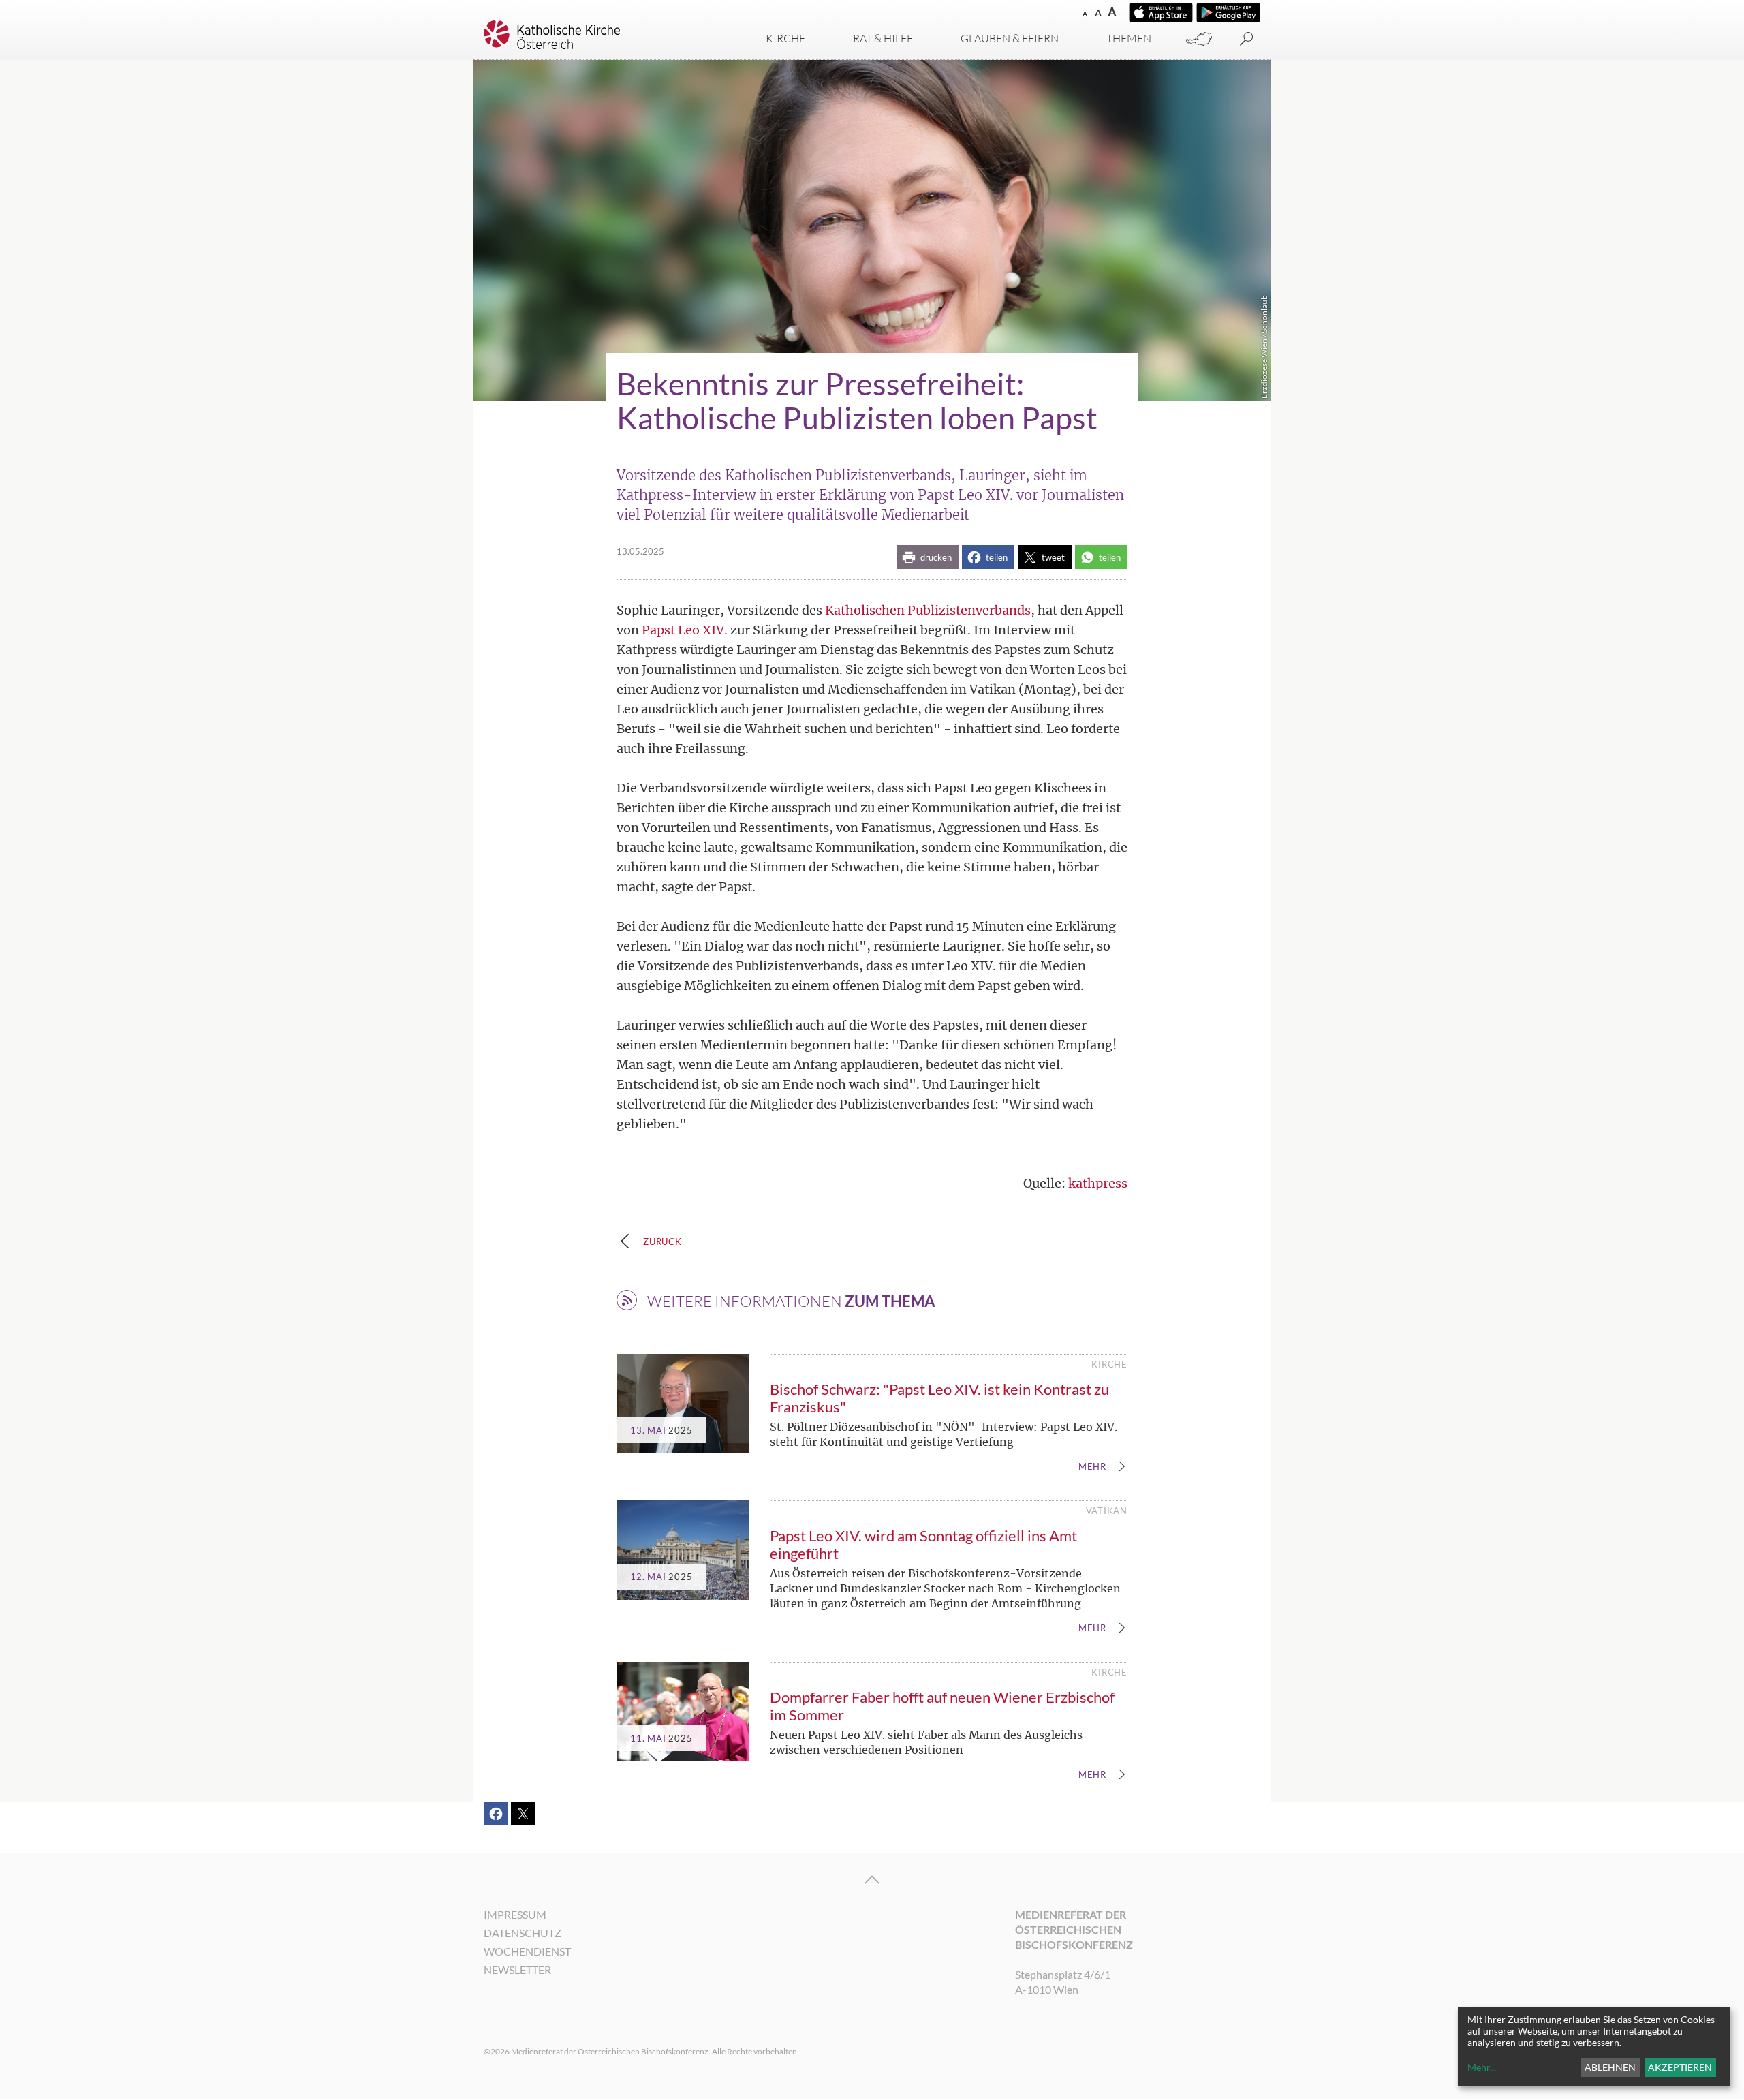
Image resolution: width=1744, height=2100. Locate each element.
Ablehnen (1610, 2067)
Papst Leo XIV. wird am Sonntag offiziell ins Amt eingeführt (923, 1544)
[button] (928, 557)
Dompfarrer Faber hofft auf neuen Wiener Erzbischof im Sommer (942, 1706)
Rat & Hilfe (883, 38)
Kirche (785, 38)
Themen (1129, 38)
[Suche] (1247, 39)
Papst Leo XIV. (685, 630)
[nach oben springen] (872, 1880)
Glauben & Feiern (1010, 38)
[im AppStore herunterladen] (1161, 13)
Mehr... (1482, 2067)
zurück (663, 1241)
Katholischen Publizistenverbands (928, 610)
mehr (1092, 1467)
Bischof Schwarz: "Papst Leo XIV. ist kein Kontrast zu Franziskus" (939, 1398)
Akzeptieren (1680, 2067)
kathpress (1098, 1183)
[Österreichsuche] (1199, 39)
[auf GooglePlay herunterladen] (1228, 13)
